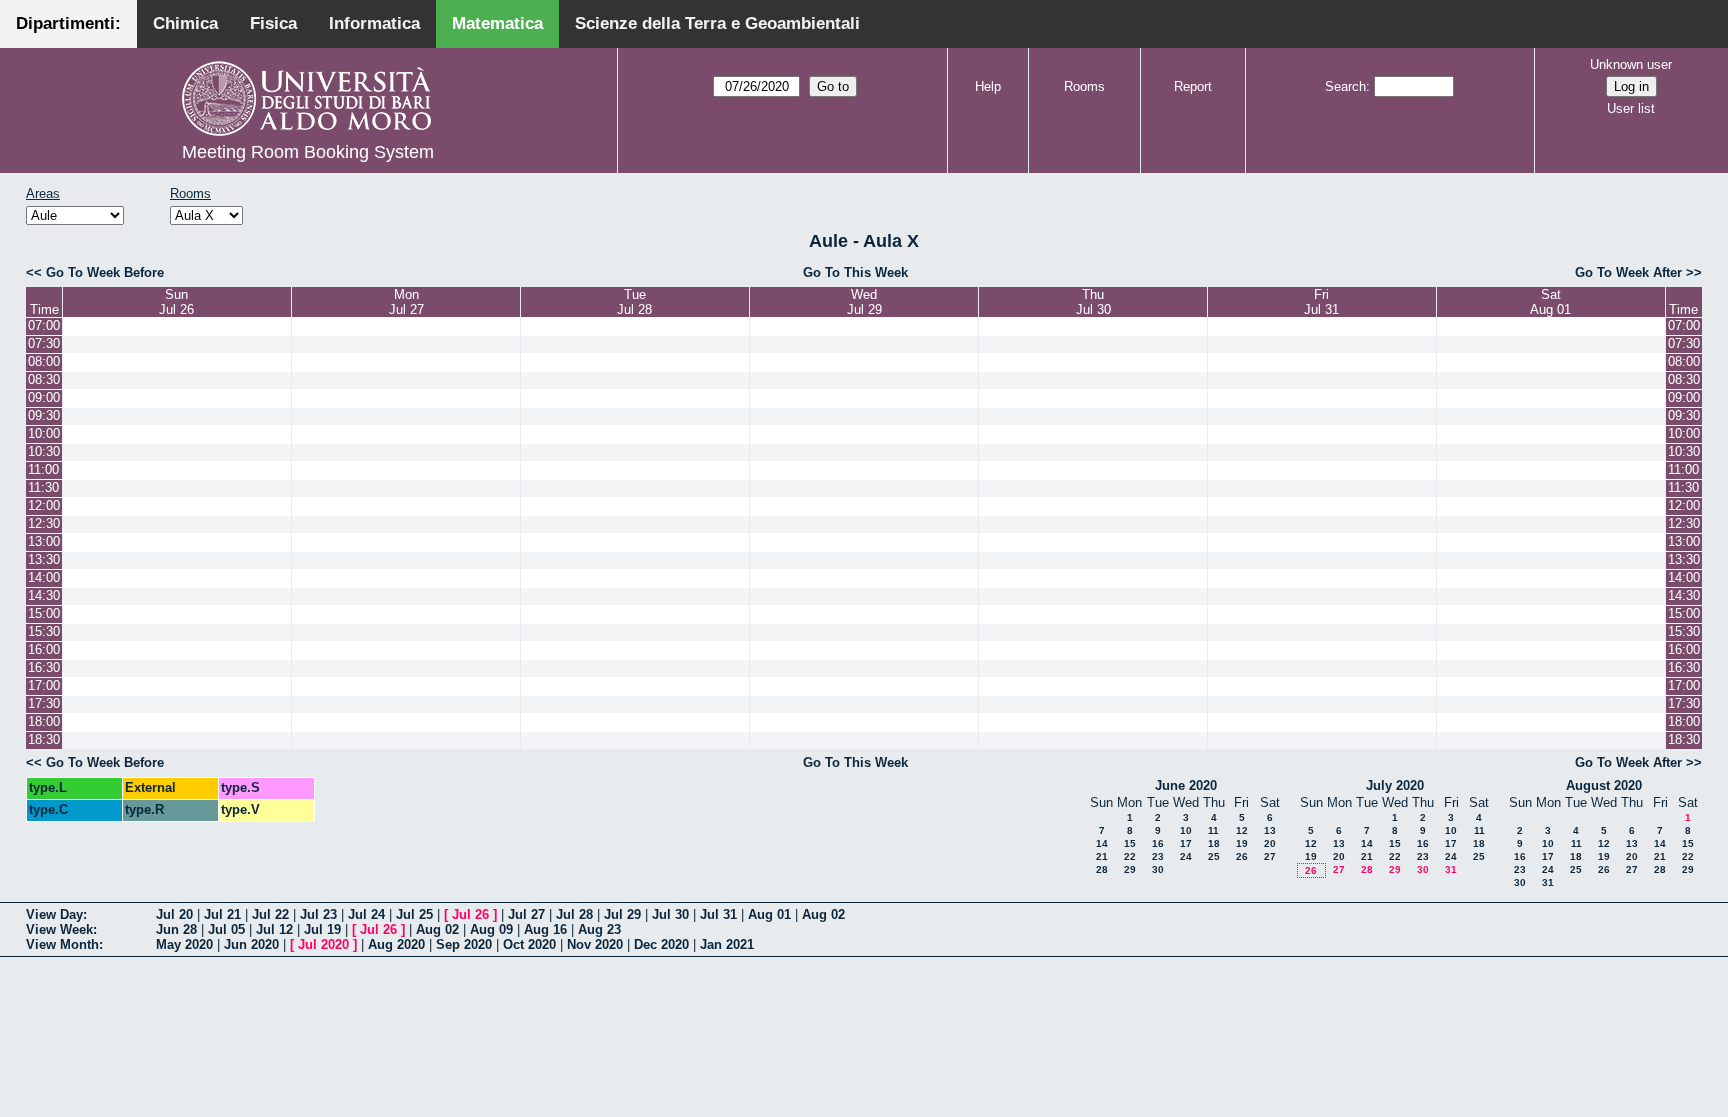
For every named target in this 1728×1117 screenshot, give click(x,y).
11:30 (43, 487)
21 (1102, 856)
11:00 (43, 469)
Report (1193, 86)
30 (1158, 869)
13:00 (44, 541)
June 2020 (1186, 785)
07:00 (44, 325)
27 (1270, 856)
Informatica (374, 23)
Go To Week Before (105, 272)
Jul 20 (174, 914)
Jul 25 (414, 914)
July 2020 (1395, 785)
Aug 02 (823, 914)
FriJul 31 (1321, 302)
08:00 (44, 361)
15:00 (44, 613)
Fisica (273, 23)
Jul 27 (526, 914)
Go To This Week (855, 272)
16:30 (44, 667)
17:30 (44, 703)
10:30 (44, 451)
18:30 (44, 739)
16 (1158, 843)
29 (1130, 869)
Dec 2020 (661, 944)
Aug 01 (769, 914)
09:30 (44, 415)
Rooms (1084, 86)
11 (1213, 830)
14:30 (44, 595)
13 (1270, 830)
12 (1242, 830)
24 (1186, 856)
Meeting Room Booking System (308, 152)
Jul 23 (318, 914)
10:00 (44, 433)
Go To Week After (1628, 272)
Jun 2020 (251, 944)
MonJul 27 (406, 302)
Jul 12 (274, 929)
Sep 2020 (464, 944)
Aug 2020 (396, 944)
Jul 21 (222, 914)
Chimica (185, 23)
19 (1242, 843)
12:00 (44, 505)
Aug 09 (491, 929)
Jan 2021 (727, 944)
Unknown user (1631, 64)
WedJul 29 (864, 302)
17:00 (44, 685)
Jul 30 (670, 914)
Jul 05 (226, 929)
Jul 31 (718, 914)
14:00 (44, 577)
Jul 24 (366, 914)
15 (1130, 843)
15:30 (44, 631)
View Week (59, 929)
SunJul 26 (176, 302)
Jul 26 (470, 914)
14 (1102, 843)
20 (1270, 843)
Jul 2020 (323, 944)
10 (1186, 830)
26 (1242, 856)
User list (1631, 108)
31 (1451, 869)
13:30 (44, 559)
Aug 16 (545, 929)
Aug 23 (599, 929)
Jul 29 (622, 914)
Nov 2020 (595, 944)
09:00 (44, 397)
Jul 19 (322, 929)
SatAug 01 (1550, 302)
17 (1186, 843)
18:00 (44, 721)
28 (1102, 869)
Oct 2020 (529, 944)
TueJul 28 (634, 302)
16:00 (44, 649)
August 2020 (1604, 785)
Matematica (497, 23)
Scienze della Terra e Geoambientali (717, 23)
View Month (62, 944)
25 (1214, 856)
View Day (54, 914)
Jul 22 (270, 914)
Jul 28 (574, 914)
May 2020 (184, 944)
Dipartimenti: (68, 23)
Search (1345, 86)
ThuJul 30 (1093, 302)
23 (1158, 856)
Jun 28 (176, 929)
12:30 (44, 523)
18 (1214, 843)
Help (988, 86)
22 (1130, 856)
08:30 (44, 379)
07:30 (44, 343)
